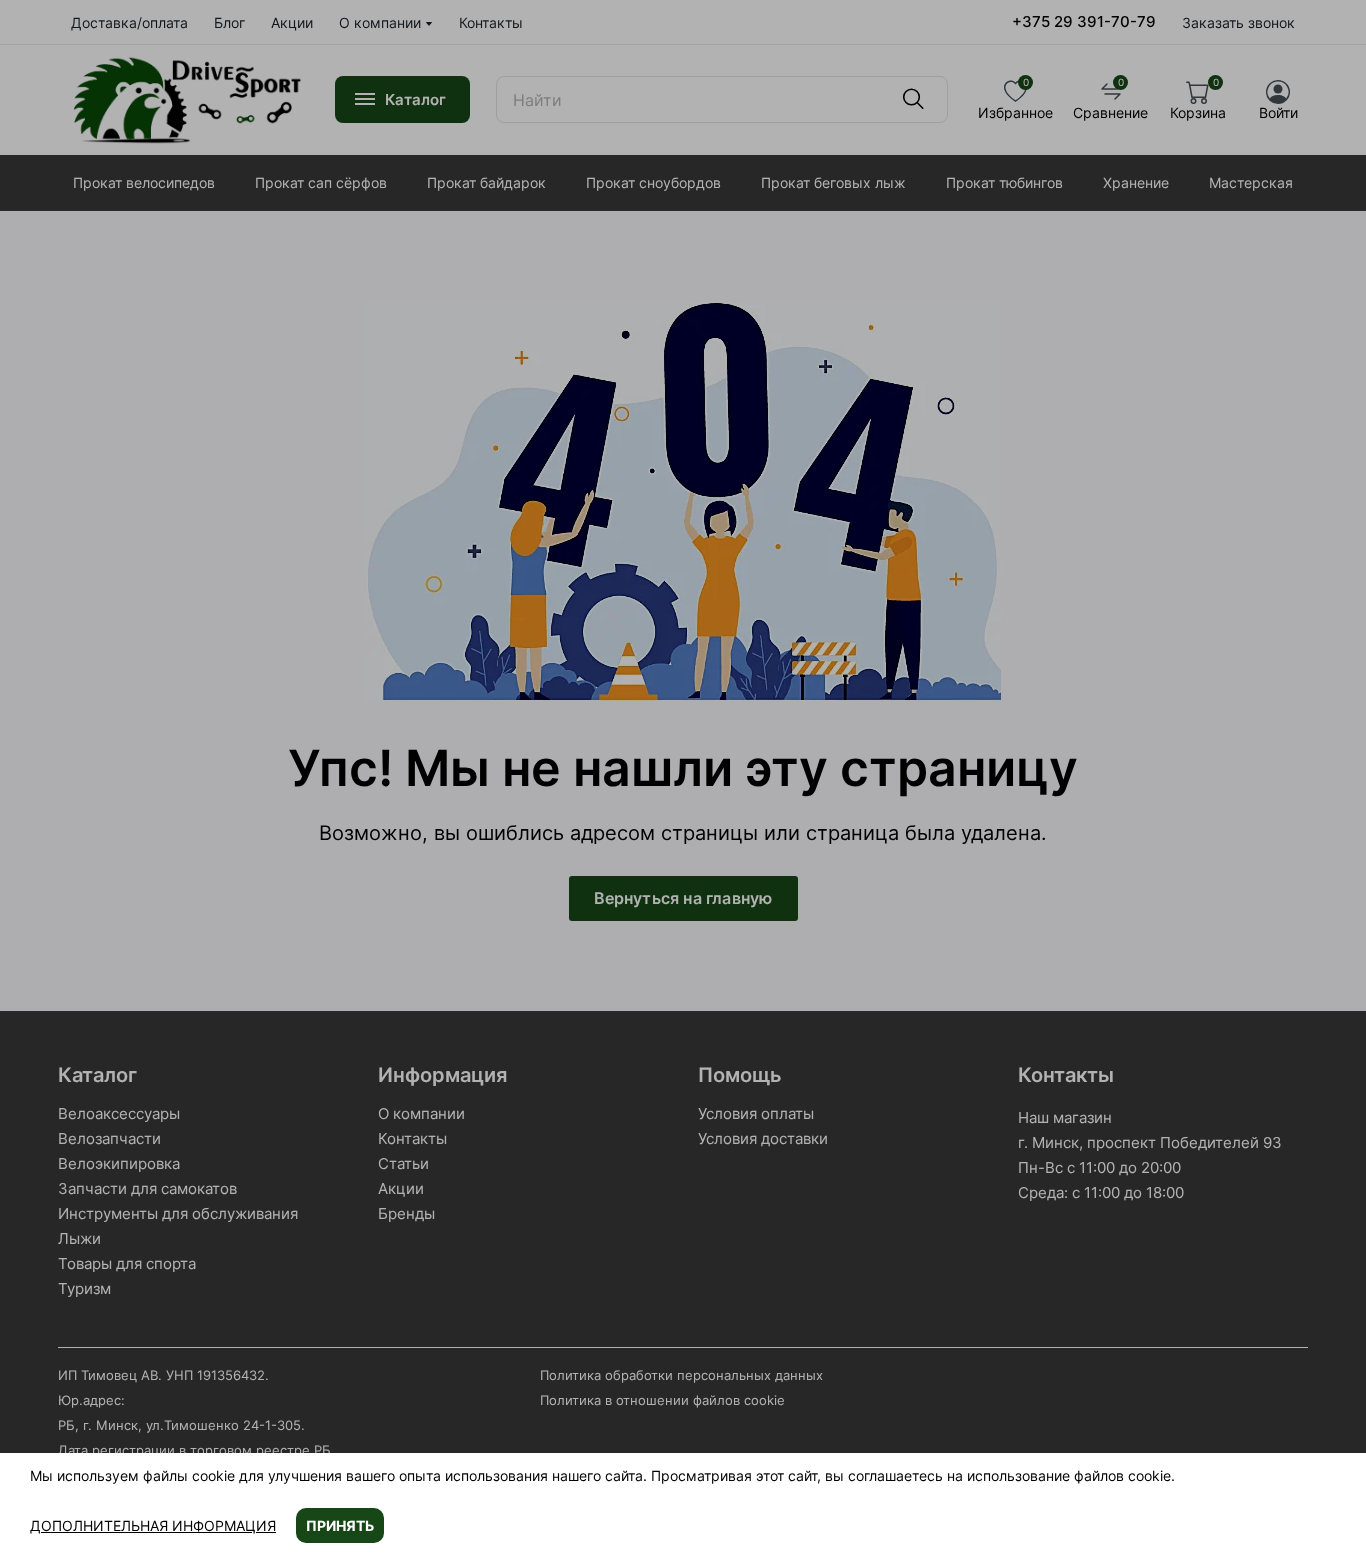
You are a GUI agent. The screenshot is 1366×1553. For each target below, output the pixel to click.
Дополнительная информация (153, 1525)
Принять (340, 1525)
